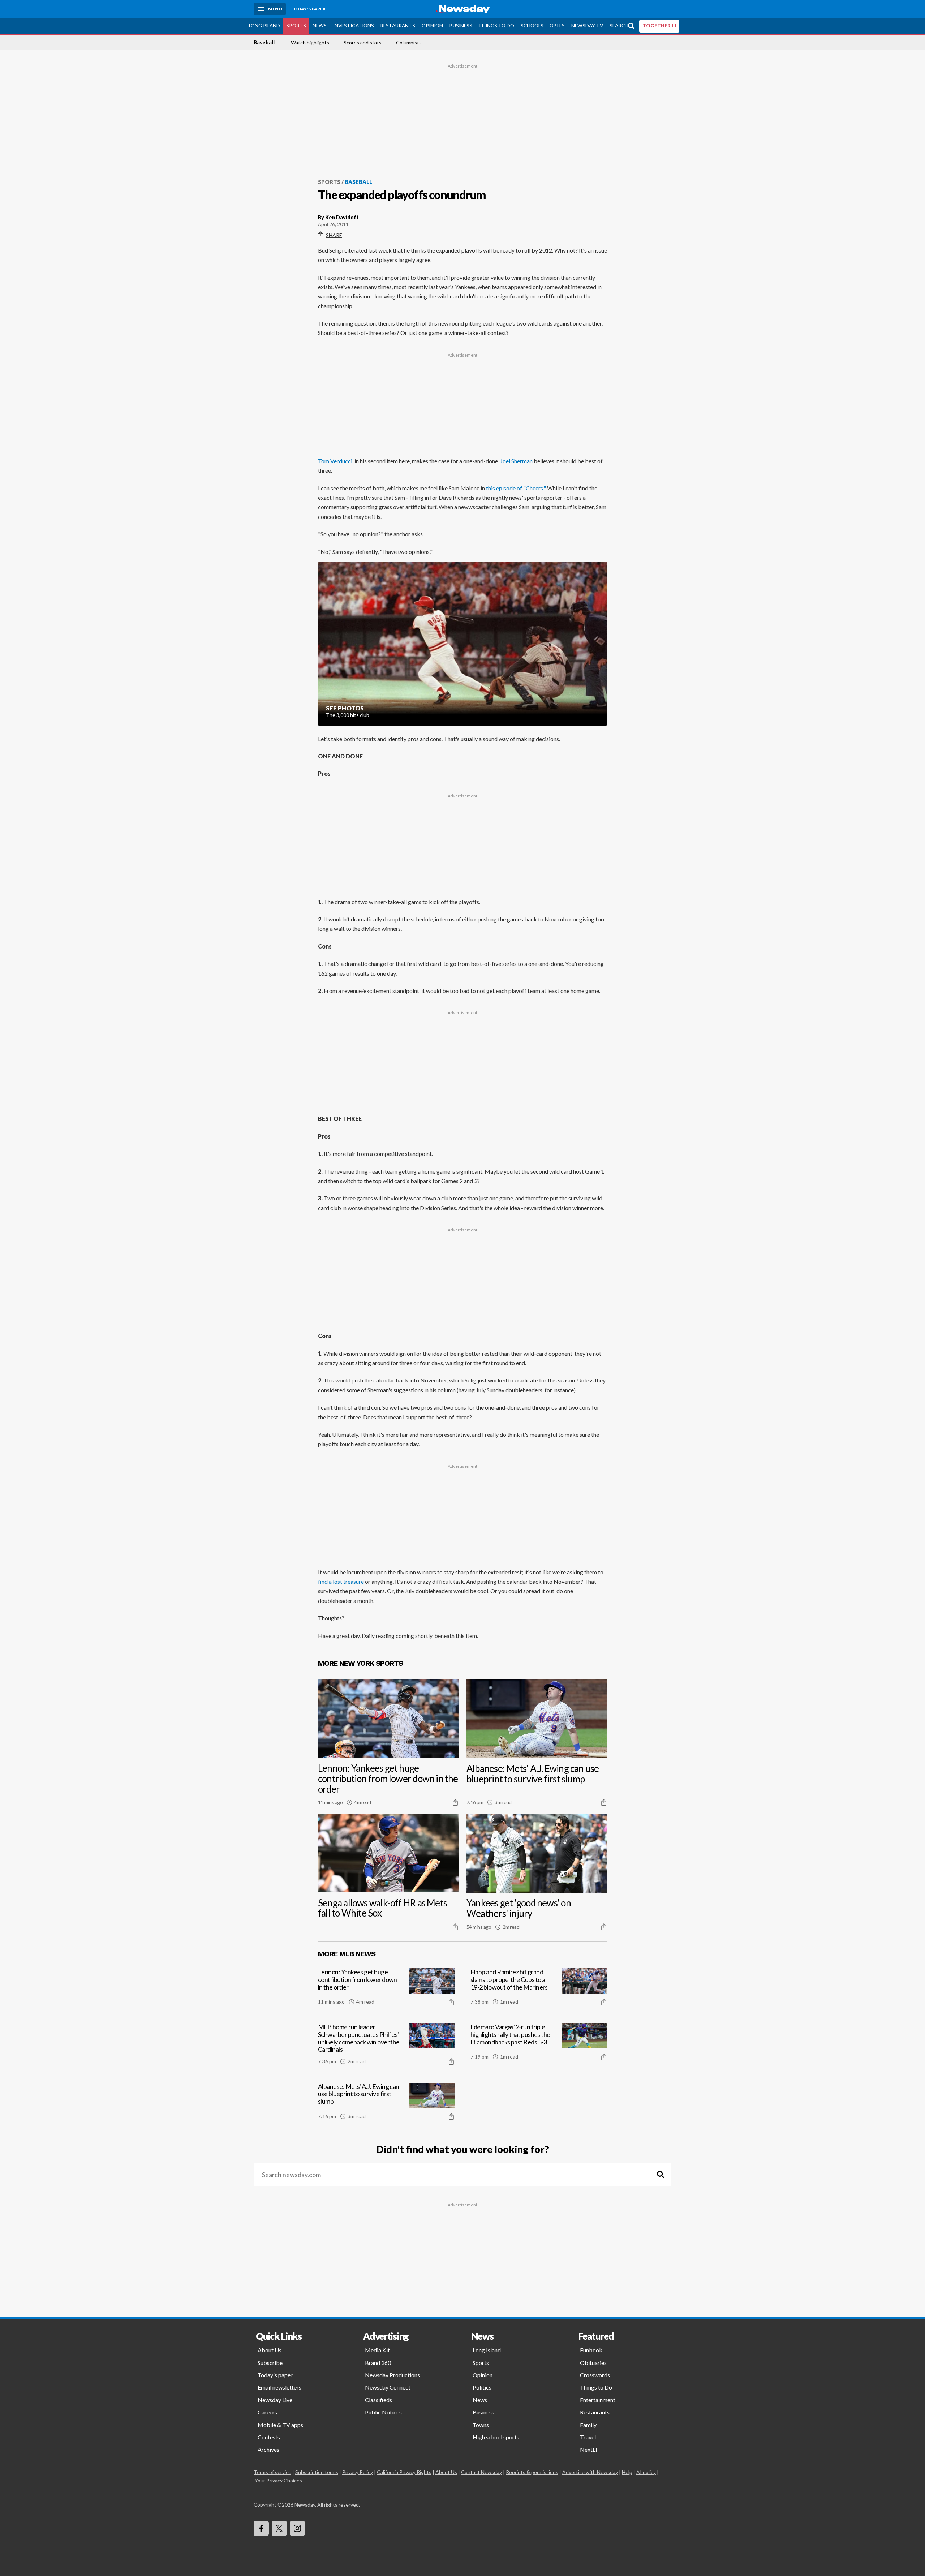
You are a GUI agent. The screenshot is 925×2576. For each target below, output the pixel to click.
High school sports (496, 2437)
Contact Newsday (481, 2472)
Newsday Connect (388, 2387)
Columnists (409, 43)
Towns (481, 2425)
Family (588, 2425)
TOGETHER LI (659, 26)
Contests (269, 2437)
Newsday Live (275, 2400)
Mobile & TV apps (280, 2425)
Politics (482, 2387)
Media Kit (377, 2350)
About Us (270, 2350)
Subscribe (270, 2363)
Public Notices (383, 2412)
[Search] (661, 2175)
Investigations (354, 26)
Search (619, 26)
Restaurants (398, 26)
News (320, 26)
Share (334, 235)
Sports (296, 26)
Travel (588, 2437)
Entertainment (598, 2400)
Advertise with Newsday (590, 2472)
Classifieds (378, 2400)
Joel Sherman (516, 461)
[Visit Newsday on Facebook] (261, 2528)
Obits (557, 26)
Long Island (264, 26)
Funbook (591, 2350)
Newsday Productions (392, 2375)
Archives (268, 2449)
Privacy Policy (358, 2472)
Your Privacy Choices (278, 2480)
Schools (532, 26)
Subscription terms (317, 2472)
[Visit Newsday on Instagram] (297, 2528)
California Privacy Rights (404, 2472)
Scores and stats (363, 43)
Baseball (264, 43)
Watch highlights (310, 43)
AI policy (646, 2472)
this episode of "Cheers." (516, 488)
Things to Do (496, 26)
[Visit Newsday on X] (279, 2528)
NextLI (589, 2449)
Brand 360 (378, 2363)
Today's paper (275, 2375)
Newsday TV (587, 26)
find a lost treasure (341, 1581)
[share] (455, 1802)
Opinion (432, 26)
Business (461, 26)
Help (627, 2472)
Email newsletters (279, 2387)
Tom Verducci (335, 461)
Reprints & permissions (532, 2472)
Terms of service (272, 2472)
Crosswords (595, 2375)
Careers (267, 2412)
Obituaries (593, 2363)
